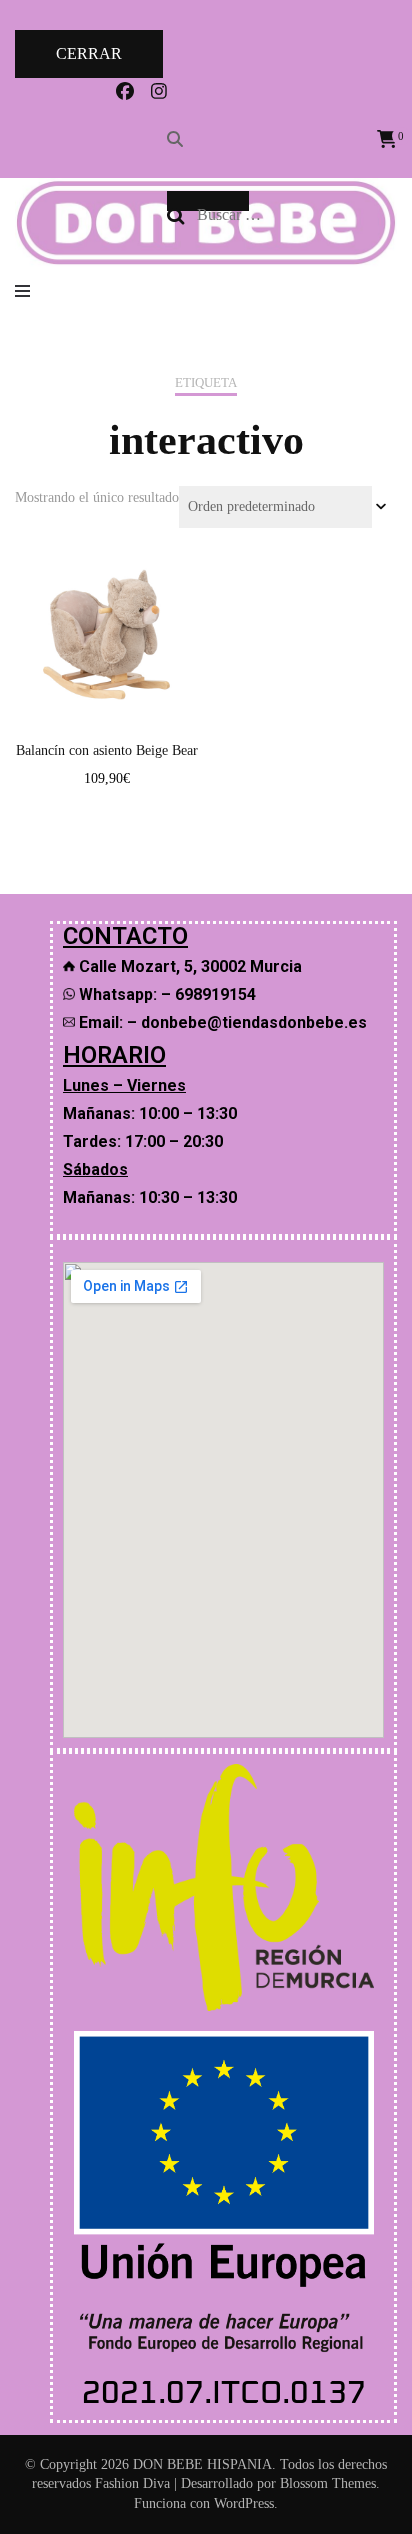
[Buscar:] (289, 215)
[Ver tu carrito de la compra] (387, 139)
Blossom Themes (328, 2483)
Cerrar (89, 53)
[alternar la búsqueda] (175, 139)
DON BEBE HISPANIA (202, 2464)
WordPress (244, 2503)
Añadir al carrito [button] (106, 621)
